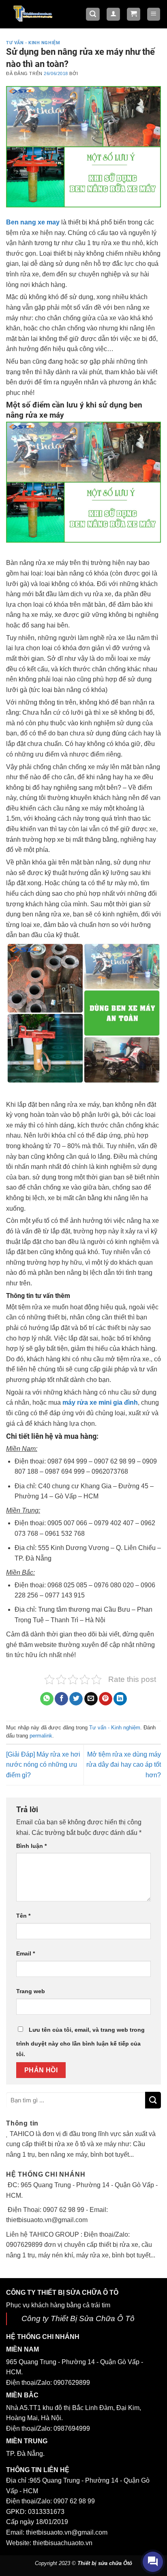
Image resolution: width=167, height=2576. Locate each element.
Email (26, 1953)
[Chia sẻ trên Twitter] (76, 1699)
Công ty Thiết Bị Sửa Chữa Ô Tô (78, 2318)
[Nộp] (153, 2100)
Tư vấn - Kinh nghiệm (33, 43)
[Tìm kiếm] (93, 14)
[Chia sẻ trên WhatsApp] (47, 1699)
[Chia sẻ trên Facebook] (61, 1699)
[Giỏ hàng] (134, 14)
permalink (41, 1736)
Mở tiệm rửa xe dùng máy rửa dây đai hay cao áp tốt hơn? (124, 1765)
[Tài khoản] (113, 14)
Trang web (31, 1991)
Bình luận (31, 1846)
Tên (23, 1916)
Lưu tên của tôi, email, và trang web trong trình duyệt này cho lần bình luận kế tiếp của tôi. (80, 2042)
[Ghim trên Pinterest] (106, 1699)
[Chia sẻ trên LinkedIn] (120, 1699)
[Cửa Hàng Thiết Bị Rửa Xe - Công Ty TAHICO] (33, 13)
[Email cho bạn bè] (91, 1699)
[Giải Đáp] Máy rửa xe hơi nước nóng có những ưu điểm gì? (43, 1765)
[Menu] (154, 14)
